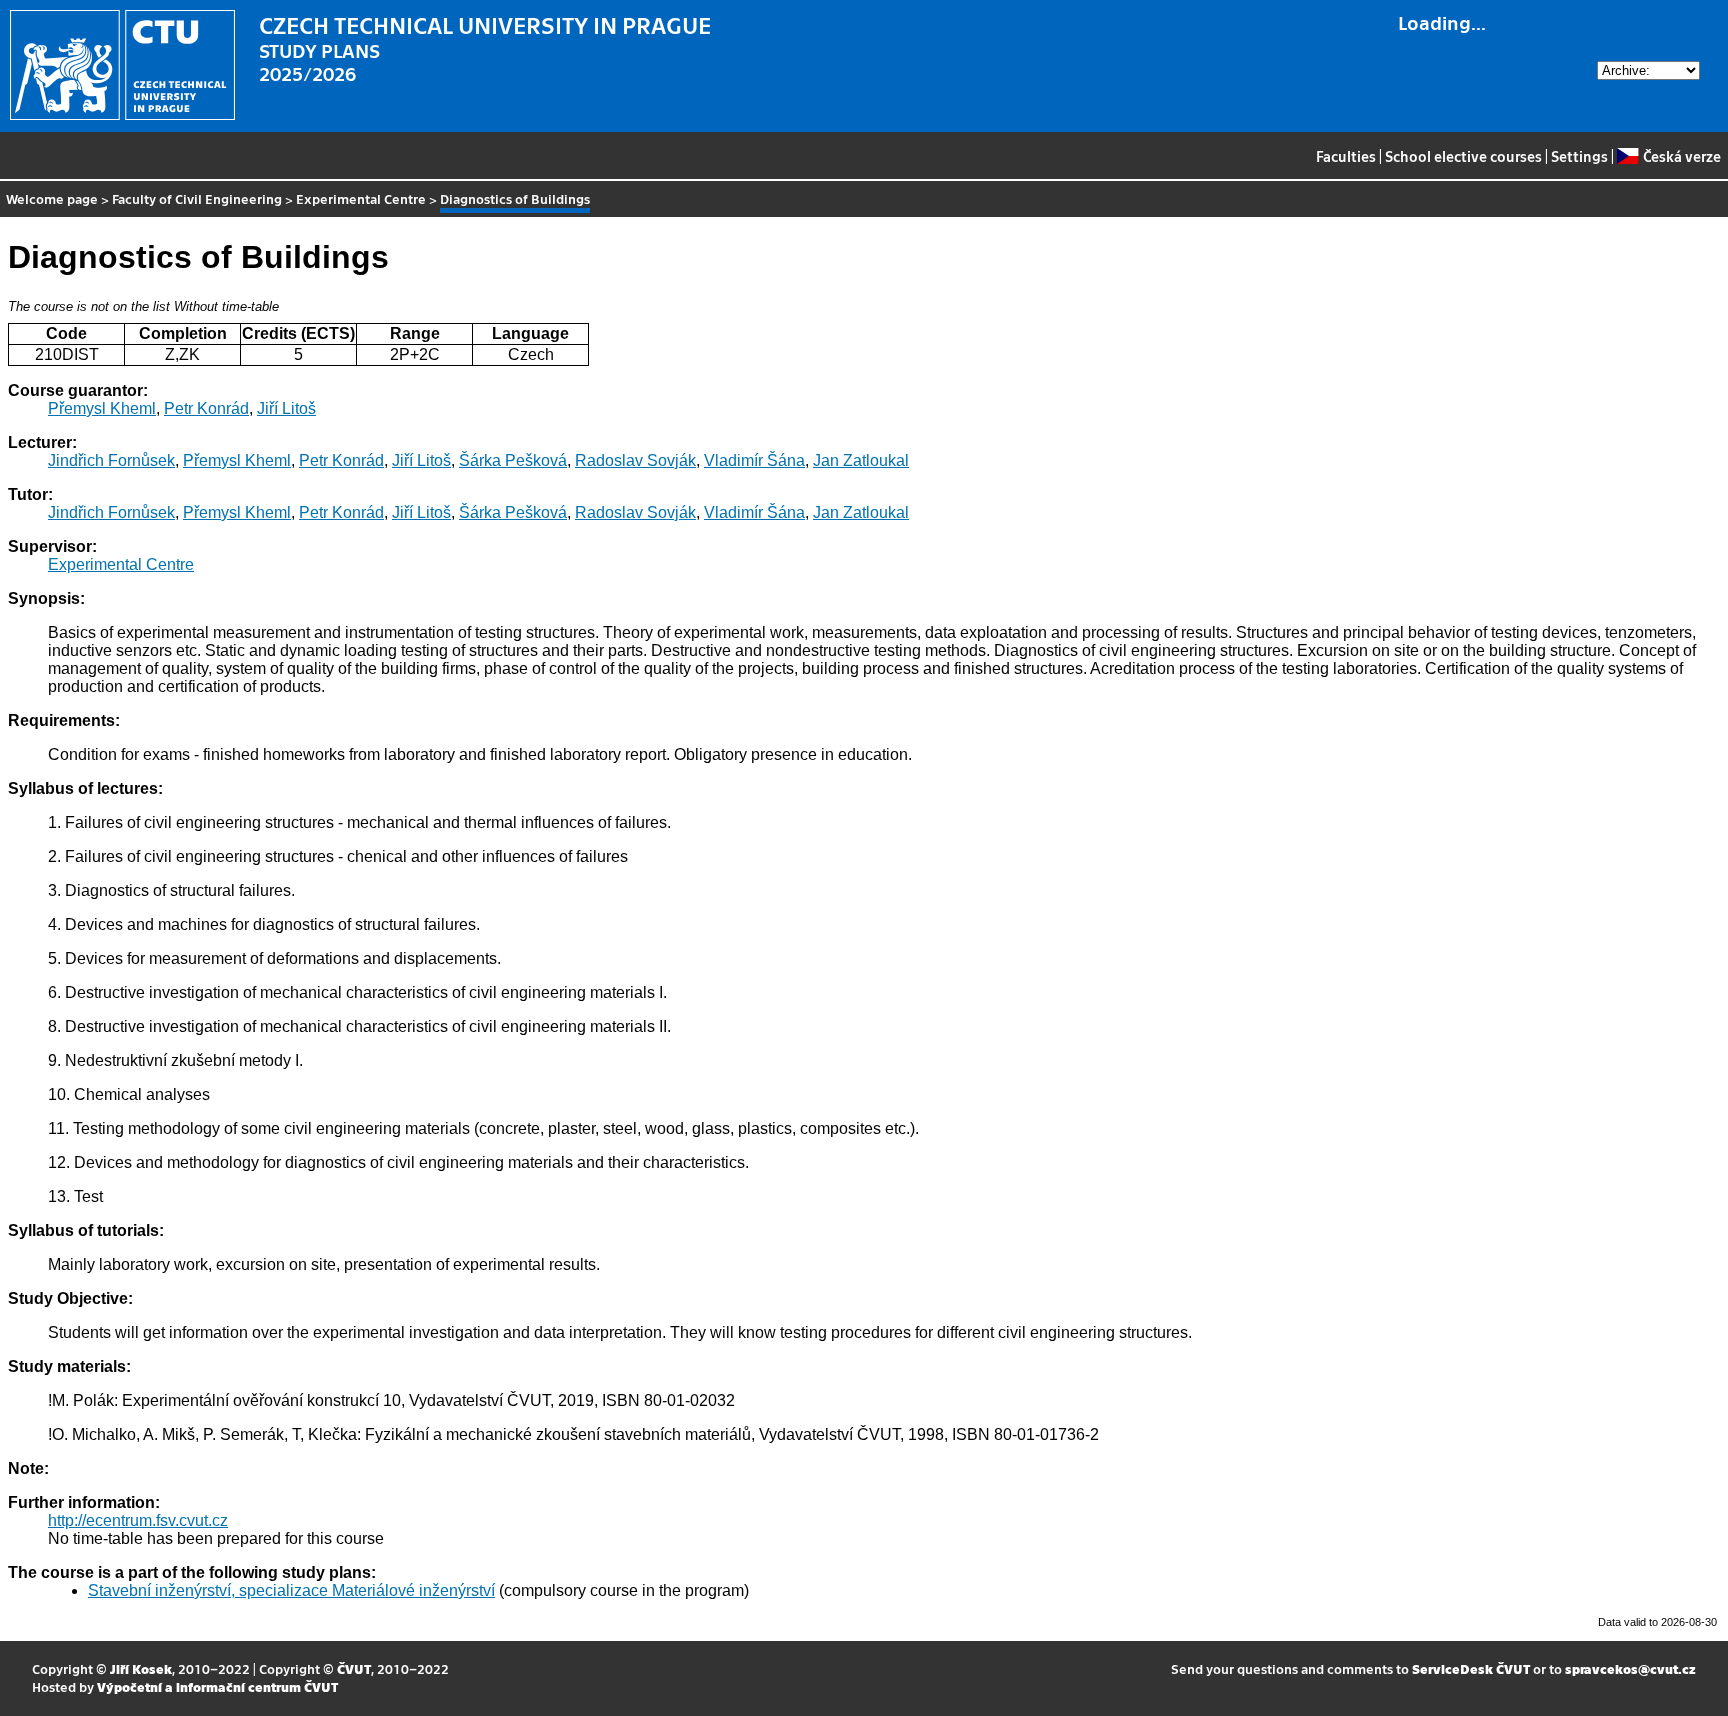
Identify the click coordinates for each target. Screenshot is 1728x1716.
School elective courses (1463, 156)
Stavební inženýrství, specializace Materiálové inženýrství (291, 1590)
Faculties (1346, 156)
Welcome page (52, 198)
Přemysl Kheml (102, 408)
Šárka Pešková (513, 460)
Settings (1579, 156)
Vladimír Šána (754, 460)
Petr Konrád (206, 408)
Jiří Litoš (286, 408)
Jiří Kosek (141, 1668)
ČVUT (354, 1668)
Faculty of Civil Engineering (197, 198)
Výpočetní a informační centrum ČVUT (217, 1686)
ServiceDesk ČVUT (1471, 1668)
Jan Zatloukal (861, 460)
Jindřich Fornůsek (111, 460)
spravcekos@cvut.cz (1630, 1668)
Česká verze (1681, 156)
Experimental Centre (361, 198)
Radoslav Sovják (635, 460)
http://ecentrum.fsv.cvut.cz (138, 1520)
